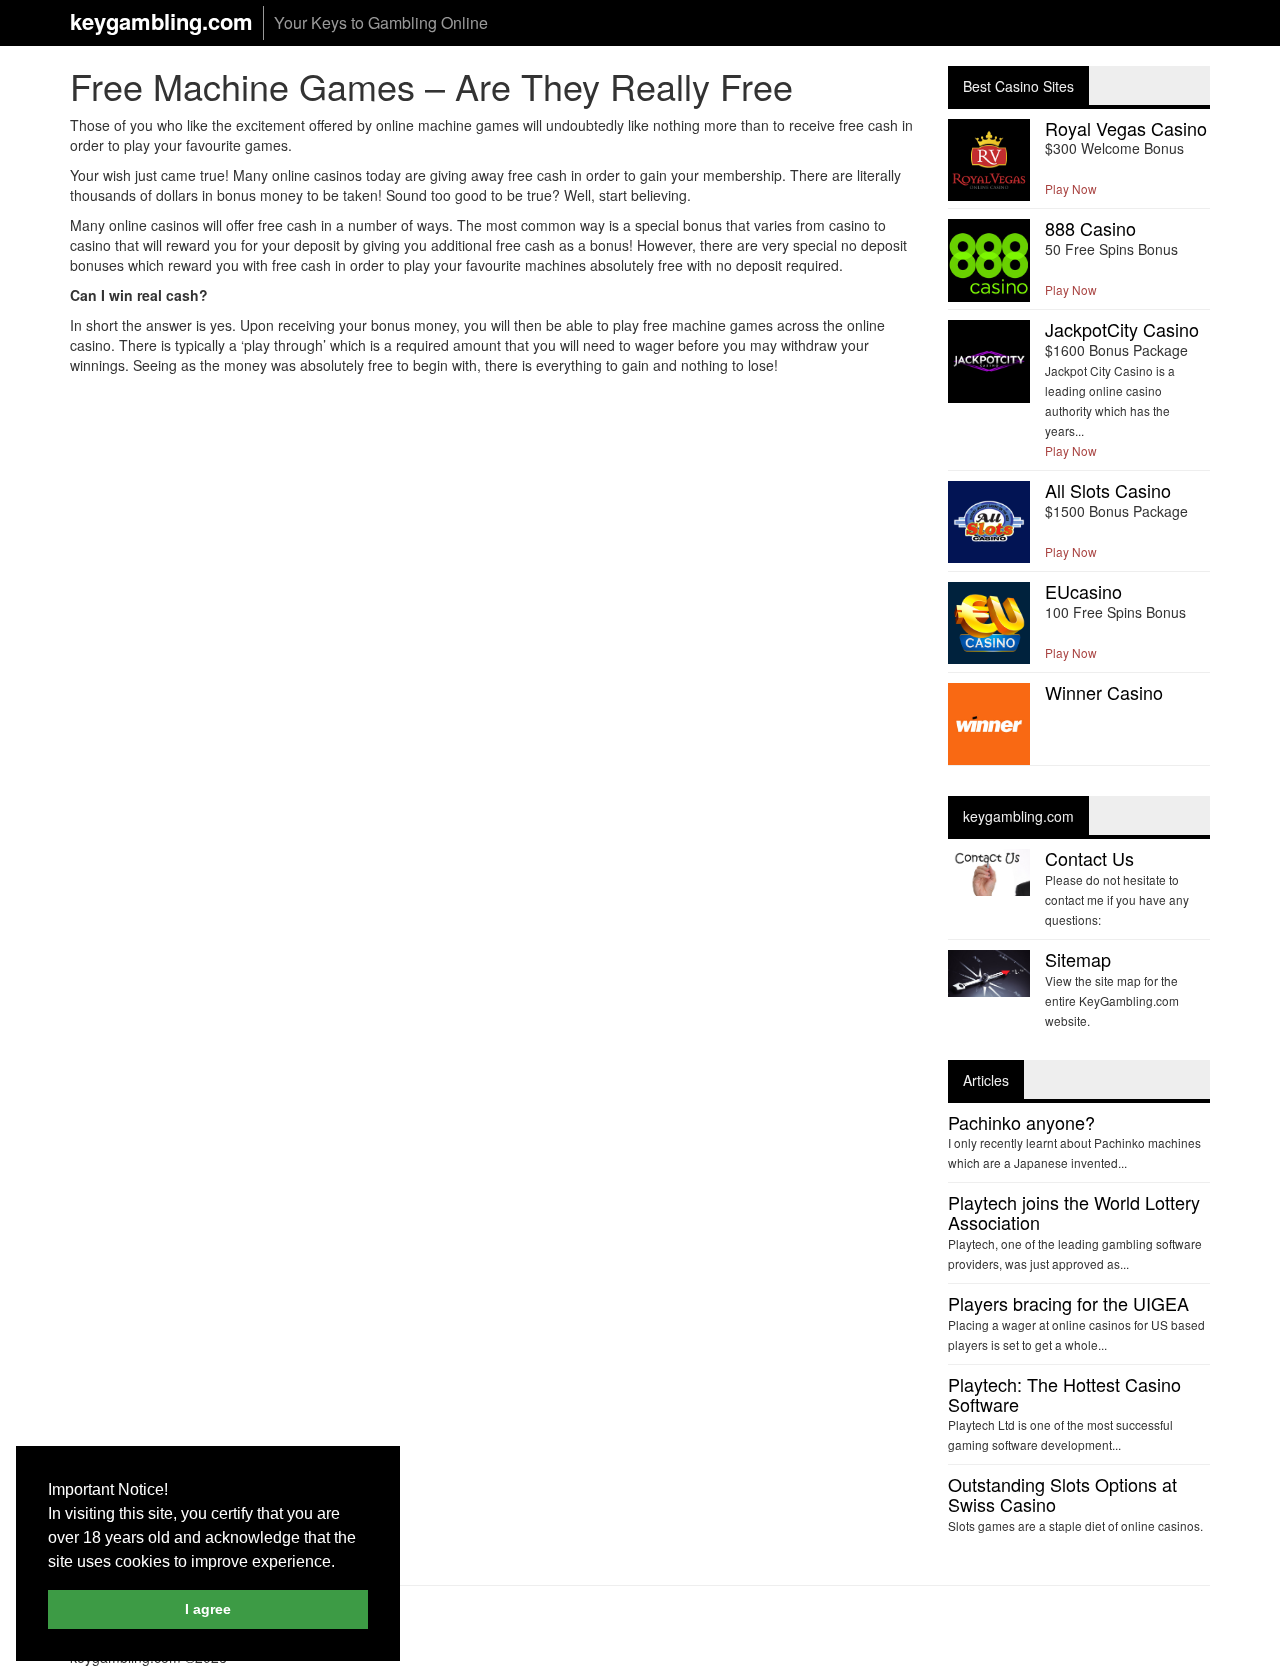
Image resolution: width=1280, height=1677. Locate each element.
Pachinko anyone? (1021, 1122)
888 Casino (1090, 228)
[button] (342, 1563)
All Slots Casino (1108, 490)
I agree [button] (208, 1609)
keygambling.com (161, 21)
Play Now (1071, 188)
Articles (986, 1080)
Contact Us (1089, 858)
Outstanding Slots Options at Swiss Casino (1062, 1494)
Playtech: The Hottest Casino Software (1064, 1394)
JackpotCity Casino (1122, 329)
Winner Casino (1104, 692)
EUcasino (1083, 591)
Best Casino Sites (1018, 86)
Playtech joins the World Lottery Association (1074, 1212)
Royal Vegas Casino (1126, 128)
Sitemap (1078, 959)
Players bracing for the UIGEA (1068, 1303)
